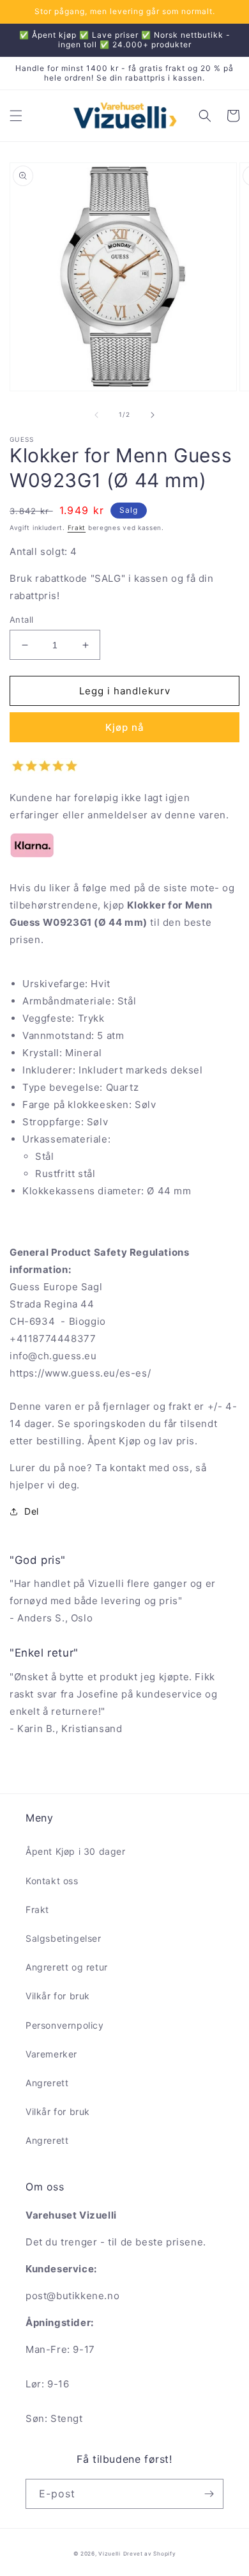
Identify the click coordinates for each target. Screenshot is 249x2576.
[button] (16, 116)
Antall (21, 620)
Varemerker (51, 2054)
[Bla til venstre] (96, 415)
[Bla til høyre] (153, 415)
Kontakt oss (52, 1881)
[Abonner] (209, 2494)
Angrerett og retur (67, 1967)
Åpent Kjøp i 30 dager (76, 1851)
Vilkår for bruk (58, 1996)
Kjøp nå (125, 727)
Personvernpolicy (65, 2025)
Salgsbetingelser (64, 1938)
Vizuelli (109, 2554)
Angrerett (47, 2083)
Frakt (77, 527)
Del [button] (32, 1511)
